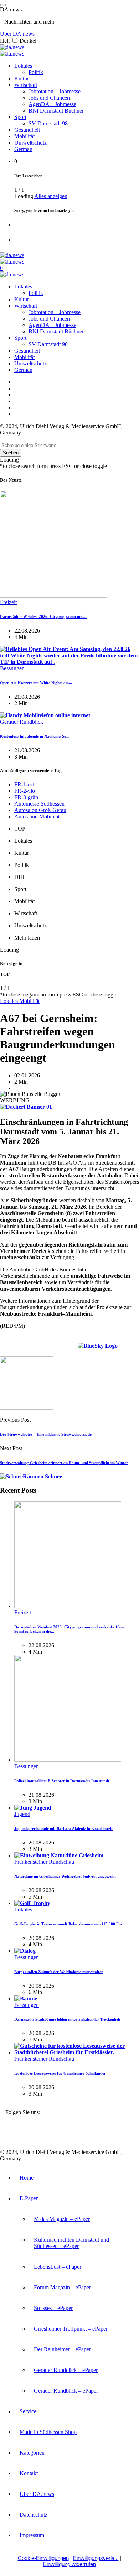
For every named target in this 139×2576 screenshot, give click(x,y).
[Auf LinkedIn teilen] (69, 1347)
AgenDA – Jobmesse (52, 104)
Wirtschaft (26, 85)
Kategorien (32, 2453)
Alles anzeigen (51, 196)
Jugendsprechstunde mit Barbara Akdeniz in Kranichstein (64, 1828)
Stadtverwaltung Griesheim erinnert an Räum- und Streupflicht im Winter (64, 1463)
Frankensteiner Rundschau (44, 1862)
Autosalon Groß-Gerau (40, 810)
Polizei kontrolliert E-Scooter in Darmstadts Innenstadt (62, 1781)
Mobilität (24, 136)
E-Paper (29, 2198)
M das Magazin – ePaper (62, 2219)
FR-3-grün (26, 797)
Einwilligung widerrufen (69, 2564)
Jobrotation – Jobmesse (55, 91)
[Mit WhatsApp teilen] (135, 1347)
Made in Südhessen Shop (48, 2432)
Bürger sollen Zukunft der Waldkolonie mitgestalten (59, 1972)
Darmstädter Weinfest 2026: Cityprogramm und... (43, 616)
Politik (36, 72)
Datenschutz (34, 2515)
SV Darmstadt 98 (48, 123)
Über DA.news (17, 34)
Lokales (23, 66)
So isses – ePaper (53, 2308)
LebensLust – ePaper (58, 2267)
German (23, 149)
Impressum (32, 2535)
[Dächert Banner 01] (26, 1107)
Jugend (22, 1814)
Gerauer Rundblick (22, 722)
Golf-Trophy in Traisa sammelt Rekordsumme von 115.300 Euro (69, 1924)
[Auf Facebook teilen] (61, 1347)
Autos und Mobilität (37, 816)
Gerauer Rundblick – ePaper (66, 2391)
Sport (20, 117)
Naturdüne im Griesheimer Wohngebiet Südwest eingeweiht (65, 1876)
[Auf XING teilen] (126, 1347)
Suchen (11, 453)
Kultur (22, 79)
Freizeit (8, 602)
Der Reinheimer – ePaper (62, 2349)
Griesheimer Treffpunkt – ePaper (71, 2329)
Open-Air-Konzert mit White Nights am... (36, 683)
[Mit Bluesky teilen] (98, 1347)
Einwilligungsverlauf (96, 2558)
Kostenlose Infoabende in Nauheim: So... (35, 736)
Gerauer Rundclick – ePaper (66, 2370)
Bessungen (12, 668)
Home (27, 2178)
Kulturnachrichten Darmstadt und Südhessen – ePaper (71, 2243)
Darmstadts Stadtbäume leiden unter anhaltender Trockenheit (67, 2019)
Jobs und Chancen (49, 98)
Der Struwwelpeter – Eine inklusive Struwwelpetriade (46, 1434)
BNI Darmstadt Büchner (56, 111)
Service (28, 2411)
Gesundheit (27, 130)
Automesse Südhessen (39, 804)
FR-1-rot (24, 784)
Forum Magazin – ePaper (62, 2287)
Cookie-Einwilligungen (43, 2558)
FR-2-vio (25, 791)
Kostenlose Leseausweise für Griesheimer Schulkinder (60, 2073)
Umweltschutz (30, 143)
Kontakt (29, 2473)
